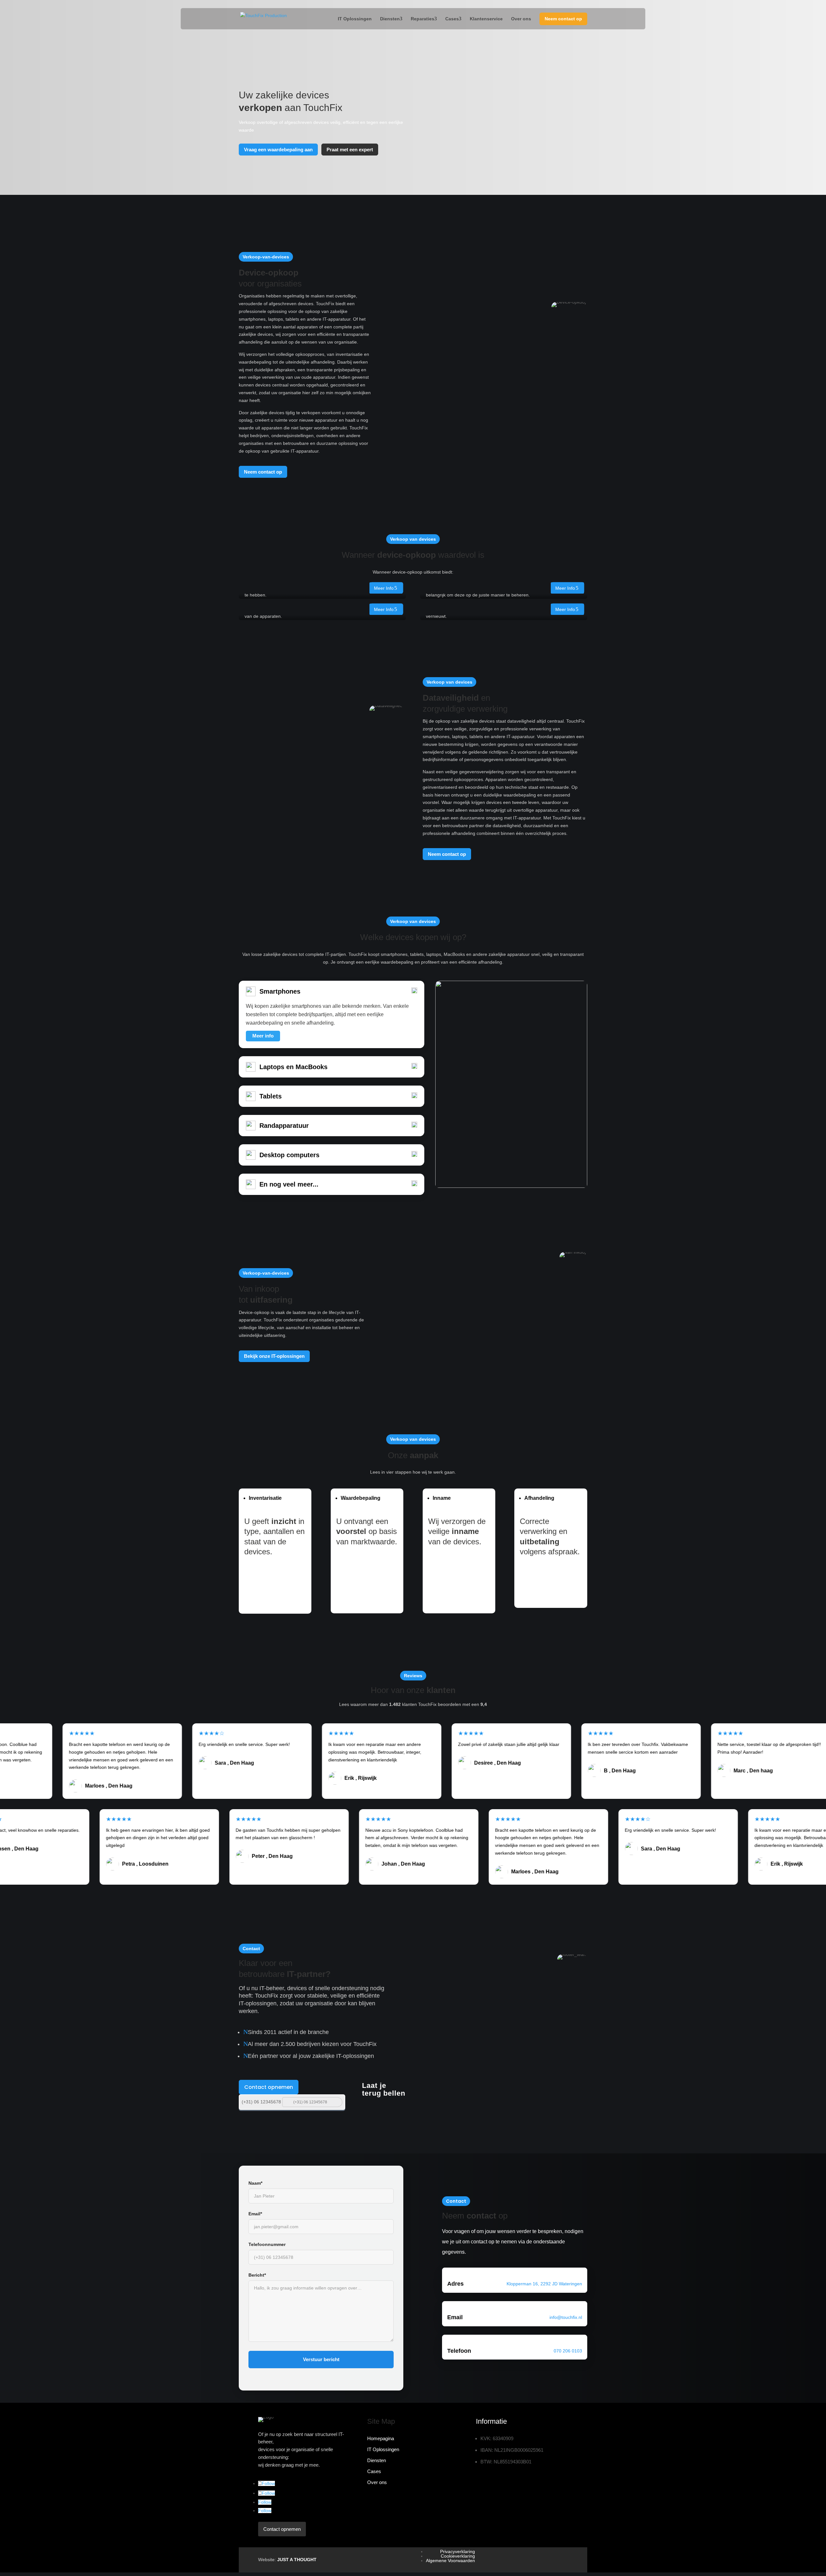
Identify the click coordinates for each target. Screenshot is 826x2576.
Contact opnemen (269, 2087)
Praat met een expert (350, 150)
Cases (452, 19)
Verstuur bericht (321, 2359)
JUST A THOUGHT (297, 2560)
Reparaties (423, 19)
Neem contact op (563, 19)
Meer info (384, 588)
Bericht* (257, 2275)
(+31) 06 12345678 (261, 2102)
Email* (255, 2214)
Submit (337, 2102)
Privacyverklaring (458, 2551)
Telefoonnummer (267, 2244)
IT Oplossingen (355, 19)
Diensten (390, 19)
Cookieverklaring (458, 2556)
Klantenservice (486, 19)
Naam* (255, 2183)
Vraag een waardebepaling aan (278, 150)
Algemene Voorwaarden (450, 2561)
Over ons (521, 19)
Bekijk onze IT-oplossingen (274, 1356)
